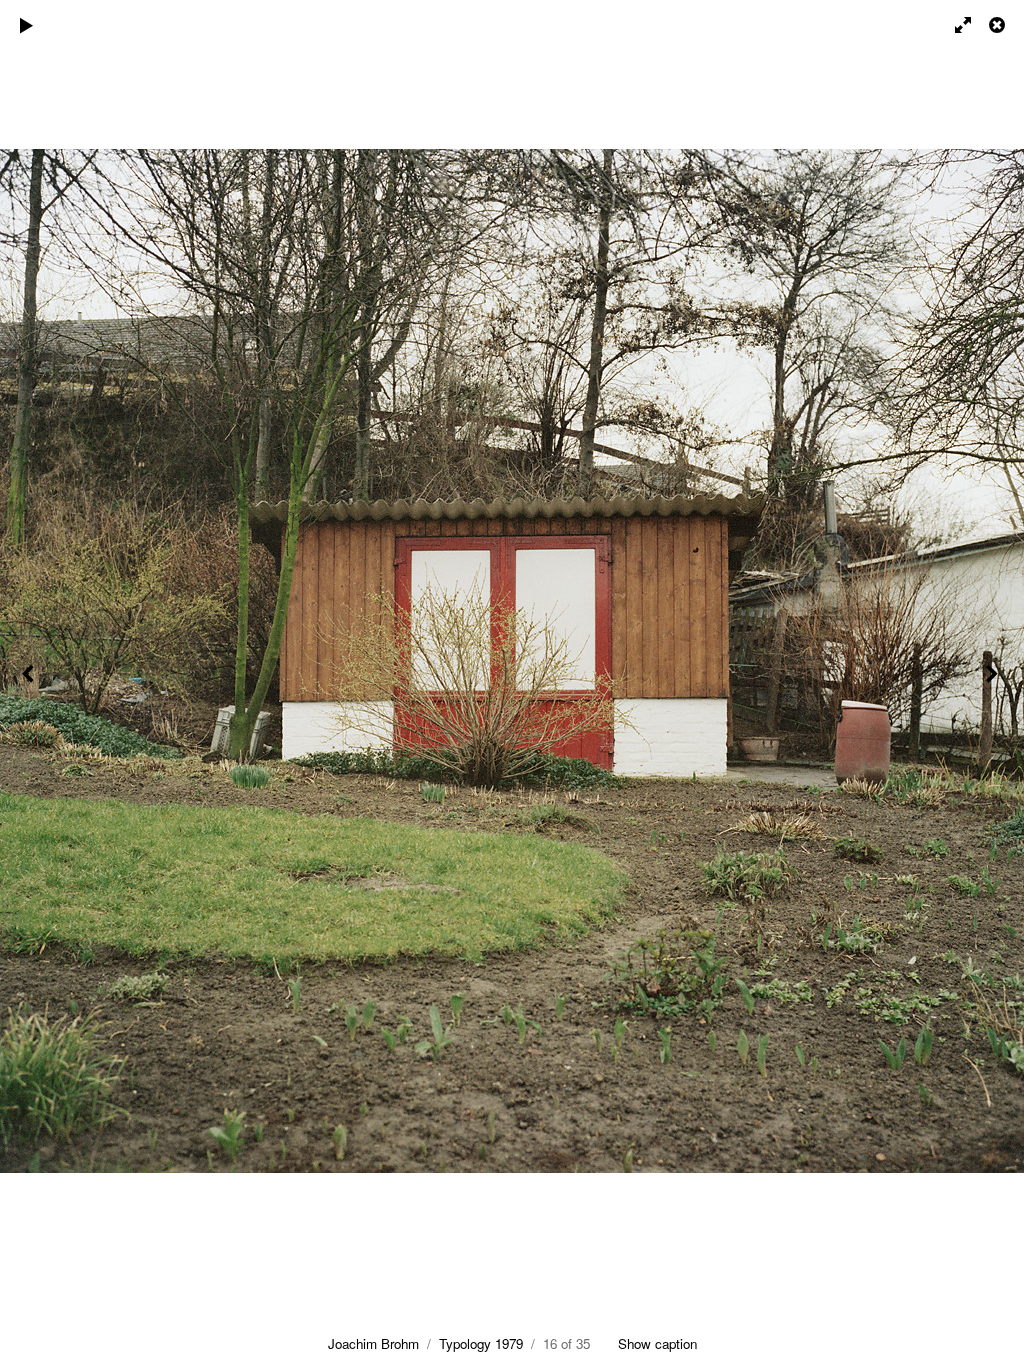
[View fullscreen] (954, 25)
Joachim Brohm (373, 1343)
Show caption (657, 1343)
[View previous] (30, 683)
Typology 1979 (481, 1343)
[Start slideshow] (27, 25)
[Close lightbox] (999, 25)
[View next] (994, 683)
